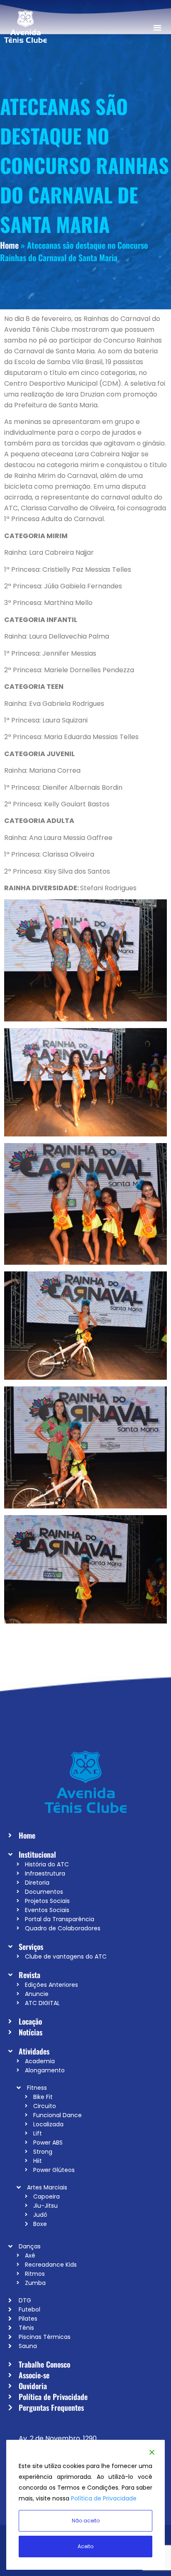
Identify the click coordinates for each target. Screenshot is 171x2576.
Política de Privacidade (104, 2498)
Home (9, 245)
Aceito (85, 2546)
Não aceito (86, 2521)
